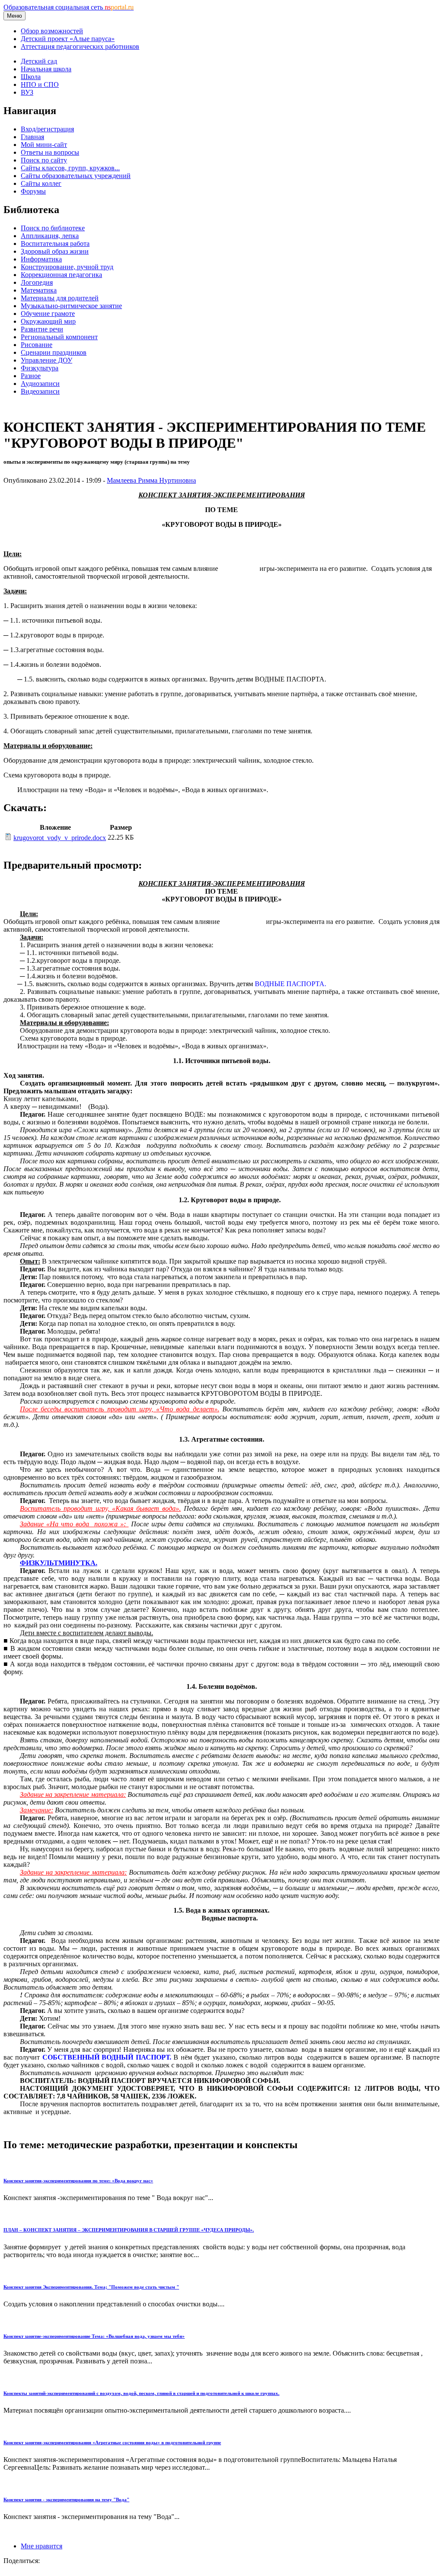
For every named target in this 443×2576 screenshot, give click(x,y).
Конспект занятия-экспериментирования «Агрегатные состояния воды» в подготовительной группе (112, 2442)
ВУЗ (27, 92)
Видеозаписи (40, 391)
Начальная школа (46, 69)
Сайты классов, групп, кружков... (70, 168)
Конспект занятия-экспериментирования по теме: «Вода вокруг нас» (78, 2181)
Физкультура (40, 368)
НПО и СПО (40, 84)
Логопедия (37, 282)
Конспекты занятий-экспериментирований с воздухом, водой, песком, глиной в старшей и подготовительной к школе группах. (141, 2393)
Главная (32, 137)
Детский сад (39, 61)
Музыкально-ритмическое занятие (71, 306)
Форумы (33, 191)
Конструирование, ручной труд (67, 267)
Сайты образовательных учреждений (76, 176)
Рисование (37, 345)
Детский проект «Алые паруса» (68, 39)
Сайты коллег (41, 183)
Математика (39, 290)
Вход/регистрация (47, 129)
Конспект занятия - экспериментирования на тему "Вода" (66, 2500)
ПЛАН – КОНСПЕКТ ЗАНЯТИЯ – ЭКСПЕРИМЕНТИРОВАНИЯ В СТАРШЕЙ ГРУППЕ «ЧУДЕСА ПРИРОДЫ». (129, 2230)
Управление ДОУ (47, 360)
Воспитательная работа (55, 244)
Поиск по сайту (44, 160)
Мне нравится (42, 2546)
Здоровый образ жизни (55, 251)
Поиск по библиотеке (53, 228)
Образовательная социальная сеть (69, 7)
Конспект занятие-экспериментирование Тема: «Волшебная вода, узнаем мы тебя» (94, 2336)
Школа (31, 77)
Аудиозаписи (40, 384)
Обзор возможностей (52, 31)
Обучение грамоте (48, 314)
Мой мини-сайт (44, 145)
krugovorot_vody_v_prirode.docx (60, 838)
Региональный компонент (59, 337)
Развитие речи (42, 329)
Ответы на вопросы (50, 152)
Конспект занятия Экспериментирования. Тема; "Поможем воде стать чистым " (91, 2287)
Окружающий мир (48, 321)
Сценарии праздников (54, 352)
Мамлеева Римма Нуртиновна (151, 480)
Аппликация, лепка (50, 236)
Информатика (41, 259)
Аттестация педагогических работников (80, 46)
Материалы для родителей (60, 298)
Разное (31, 376)
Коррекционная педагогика (61, 275)
